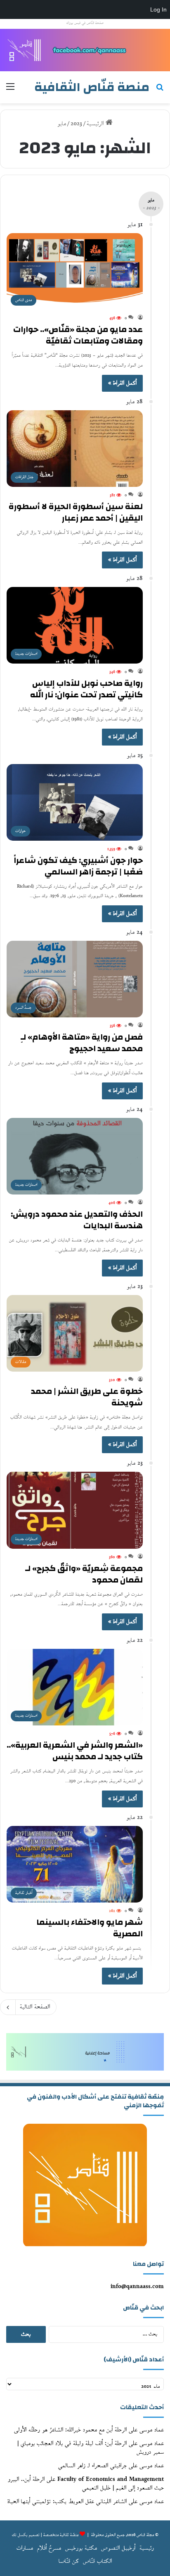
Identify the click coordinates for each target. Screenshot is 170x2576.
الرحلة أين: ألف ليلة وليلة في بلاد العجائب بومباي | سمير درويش (91, 2448)
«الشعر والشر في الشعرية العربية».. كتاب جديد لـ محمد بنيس (75, 1751)
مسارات (25, 2548)
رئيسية (147, 2548)
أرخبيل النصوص (118, 2548)
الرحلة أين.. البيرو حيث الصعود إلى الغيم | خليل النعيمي (86, 2484)
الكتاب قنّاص (97, 2561)
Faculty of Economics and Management (111, 2479)
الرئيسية (96, 124)
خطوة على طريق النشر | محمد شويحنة (87, 1397)
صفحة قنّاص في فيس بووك (85, 23)
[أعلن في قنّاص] (85, 50)
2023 (76, 124)
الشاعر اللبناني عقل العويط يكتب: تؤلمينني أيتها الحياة (67, 2502)
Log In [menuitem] (158, 9)
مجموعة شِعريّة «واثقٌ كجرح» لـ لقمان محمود (84, 1574)
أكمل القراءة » (122, 383)
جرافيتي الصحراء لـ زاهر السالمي (92, 2466)
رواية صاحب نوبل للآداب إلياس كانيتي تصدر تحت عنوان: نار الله (86, 689)
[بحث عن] (160, 90)
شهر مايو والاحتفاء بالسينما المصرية (90, 1928)
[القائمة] (10, 90)
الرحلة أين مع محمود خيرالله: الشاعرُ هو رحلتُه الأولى (70, 2430)
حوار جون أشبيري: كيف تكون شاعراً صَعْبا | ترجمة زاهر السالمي (78, 866)
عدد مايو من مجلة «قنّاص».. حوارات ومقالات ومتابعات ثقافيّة (78, 335)
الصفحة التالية (35, 2007)
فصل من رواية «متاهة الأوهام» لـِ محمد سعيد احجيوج (82, 1043)
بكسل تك (20, 2535)
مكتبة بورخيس (81, 2548)
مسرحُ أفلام (49, 2548)
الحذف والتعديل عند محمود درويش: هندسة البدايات (77, 1220)
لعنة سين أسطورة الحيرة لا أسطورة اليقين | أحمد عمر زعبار (76, 512)
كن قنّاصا (69, 2561)
